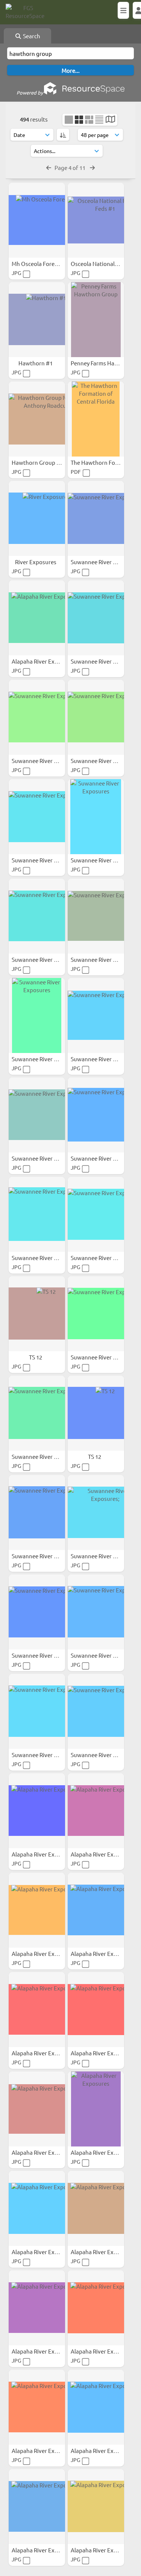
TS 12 (36, 1357)
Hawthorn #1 (36, 363)
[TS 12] (37, 1314)
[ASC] (63, 135)
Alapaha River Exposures (44, 661)
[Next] (92, 167)
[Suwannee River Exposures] (96, 518)
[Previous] (49, 167)
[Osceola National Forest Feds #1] (96, 220)
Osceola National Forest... (104, 264)
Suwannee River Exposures (106, 562)
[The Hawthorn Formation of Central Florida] (96, 419)
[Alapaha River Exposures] (37, 618)
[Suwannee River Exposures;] (96, 1513)
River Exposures (36, 562)
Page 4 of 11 (70, 167)
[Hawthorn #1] (37, 320)
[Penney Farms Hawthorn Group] (96, 320)
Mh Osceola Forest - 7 (39, 264)
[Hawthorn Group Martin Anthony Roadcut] (37, 419)
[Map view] (110, 120)
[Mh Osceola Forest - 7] (37, 220)
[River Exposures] (37, 518)
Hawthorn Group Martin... (45, 462)
